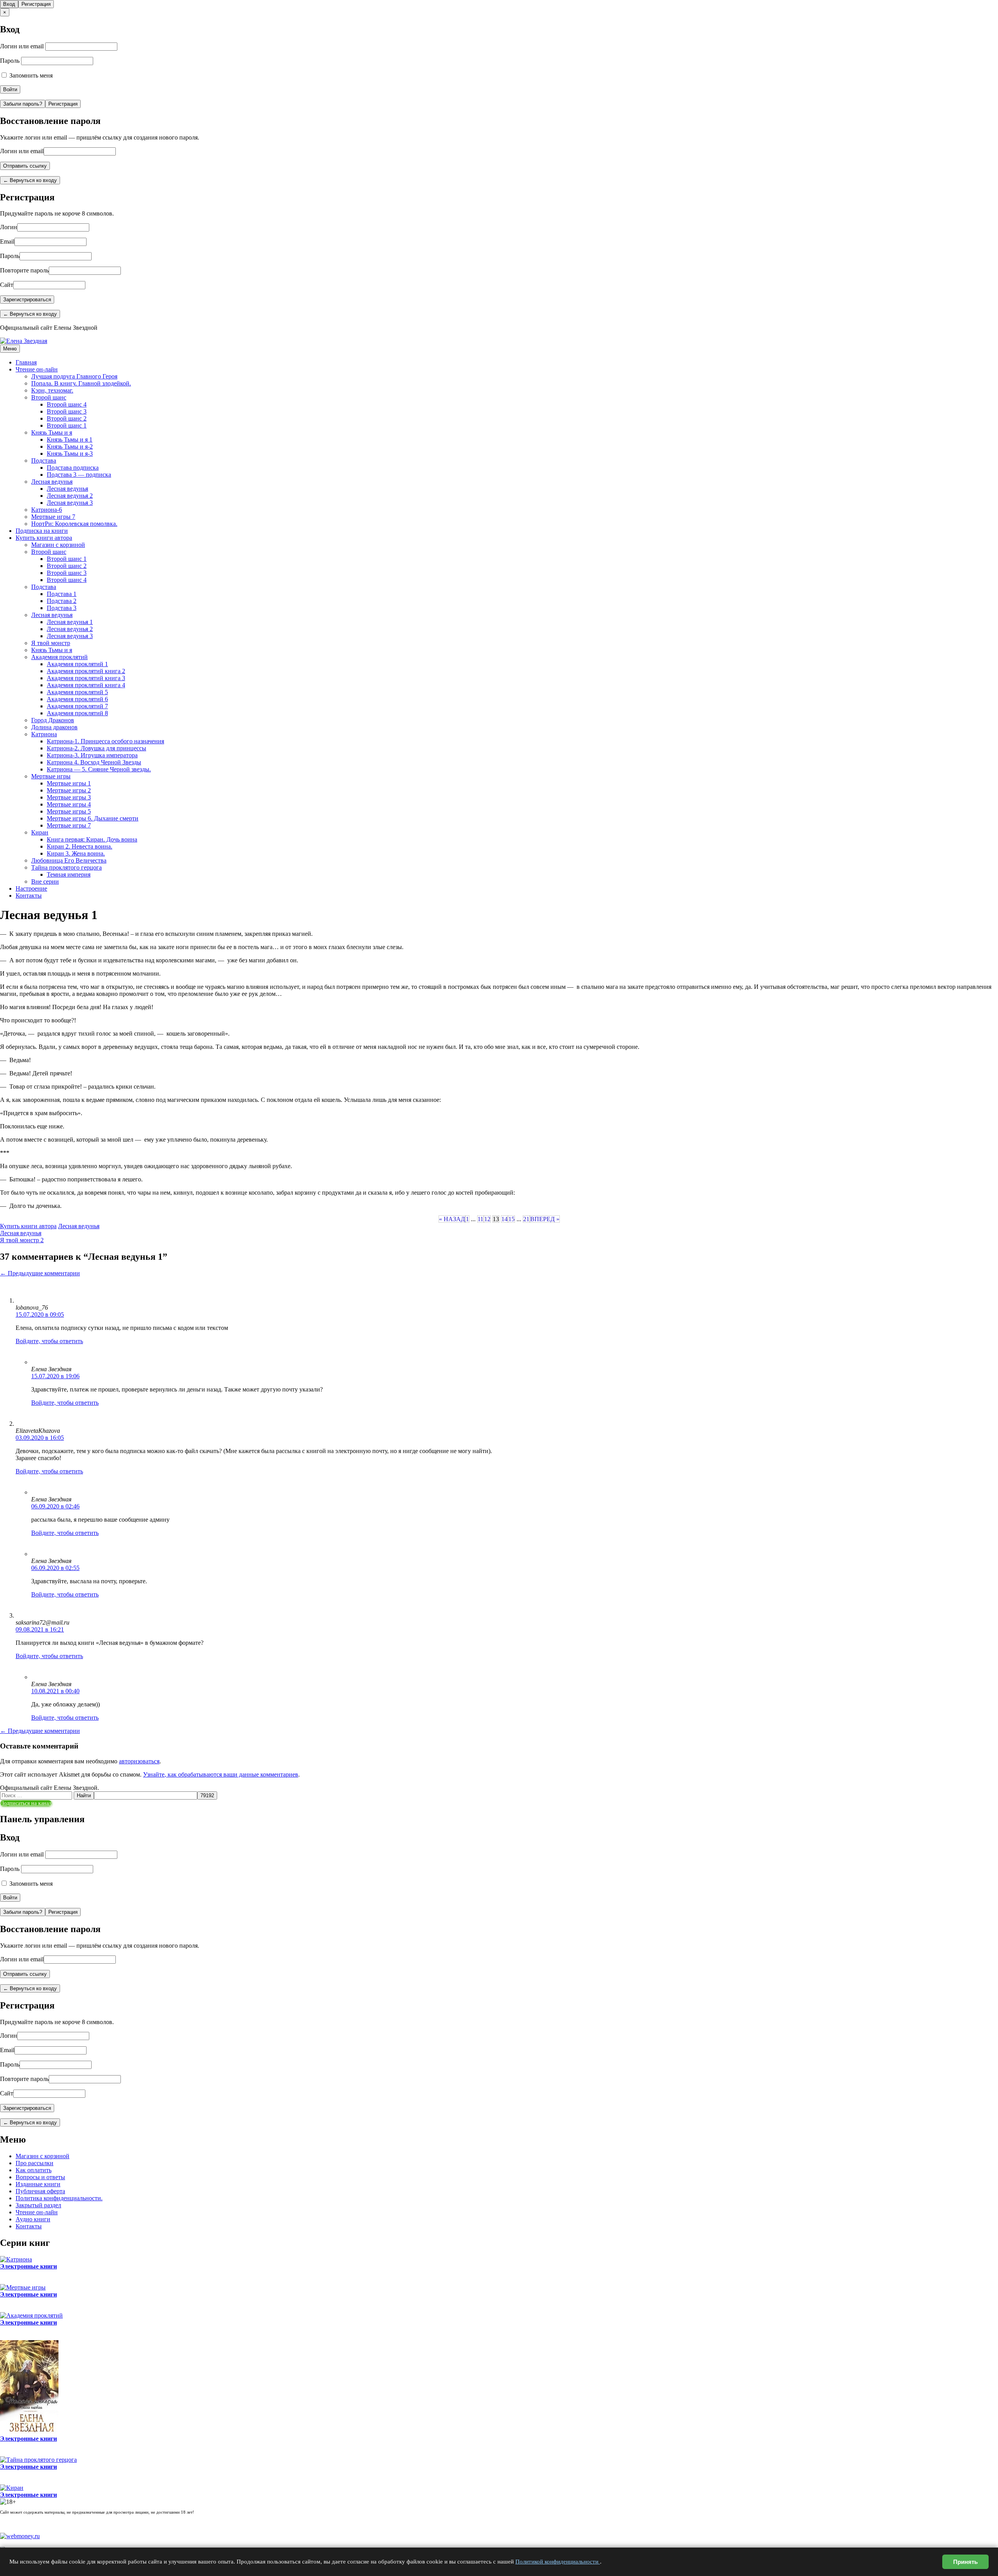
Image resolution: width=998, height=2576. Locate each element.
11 (480, 1219)
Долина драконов (54, 727)
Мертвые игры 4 (69, 804)
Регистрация (36, 4)
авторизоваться (139, 1761)
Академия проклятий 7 (77, 706)
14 (504, 1219)
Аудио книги (33, 2219)
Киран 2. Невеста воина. (80, 846)
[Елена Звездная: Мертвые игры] (23, 2287)
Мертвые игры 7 (53, 517)
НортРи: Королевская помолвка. (74, 524)
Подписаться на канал (26, 1803)
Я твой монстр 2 (22, 1240)
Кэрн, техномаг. (52, 390)
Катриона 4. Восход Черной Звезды (94, 762)
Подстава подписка (73, 468)
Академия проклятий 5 (77, 692)
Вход (9, 4)
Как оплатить (34, 2170)
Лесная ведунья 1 (70, 622)
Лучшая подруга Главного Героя (74, 376)
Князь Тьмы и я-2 (70, 446)
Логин (9, 227)
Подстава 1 (62, 594)
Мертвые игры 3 (69, 797)
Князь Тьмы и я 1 (70, 439)
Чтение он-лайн (37, 369)
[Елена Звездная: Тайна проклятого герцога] (38, 2460)
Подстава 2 (62, 601)
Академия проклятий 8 (77, 713)
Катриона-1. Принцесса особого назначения (105, 741)
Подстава (44, 461)
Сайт (7, 285)
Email (7, 241)
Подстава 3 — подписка (79, 475)
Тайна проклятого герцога (66, 867)
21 (526, 1219)
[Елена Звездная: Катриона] (16, 2259)
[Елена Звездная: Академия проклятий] (31, 2315)
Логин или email (22, 46)
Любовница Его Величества (69, 860)
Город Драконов (53, 720)
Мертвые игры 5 (69, 811)
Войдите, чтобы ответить (49, 1341)
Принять (965, 2562)
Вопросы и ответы (40, 2177)
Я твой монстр (51, 643)
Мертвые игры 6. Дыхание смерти (93, 818)
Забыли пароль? (23, 104)
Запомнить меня (30, 75)
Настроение (31, 888)
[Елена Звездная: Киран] (12, 2488)
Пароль (10, 61)
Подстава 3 (62, 608)
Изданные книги (38, 2184)
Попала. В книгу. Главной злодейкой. (81, 383)
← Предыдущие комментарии (40, 1273)
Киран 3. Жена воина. (76, 853)
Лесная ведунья (52, 482)
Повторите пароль (24, 270)
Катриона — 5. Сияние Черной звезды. (99, 769)
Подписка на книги (42, 531)
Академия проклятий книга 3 (86, 678)
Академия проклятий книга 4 (86, 685)
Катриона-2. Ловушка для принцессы (96, 748)
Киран (40, 832)
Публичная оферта (40, 2191)
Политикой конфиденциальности (558, 2562)
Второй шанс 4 (67, 404)
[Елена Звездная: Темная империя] (29, 2432)
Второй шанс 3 (67, 411)
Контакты (29, 896)
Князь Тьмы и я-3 (70, 453)
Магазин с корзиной (58, 545)
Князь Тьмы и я (52, 432)
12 (487, 1219)
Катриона (44, 734)
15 (511, 1219)
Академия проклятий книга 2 (86, 671)
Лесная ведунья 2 (70, 496)
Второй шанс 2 (67, 418)
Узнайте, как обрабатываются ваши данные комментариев (221, 1774)
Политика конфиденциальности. (59, 2198)
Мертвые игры (51, 776)
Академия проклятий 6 (77, 699)
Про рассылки (35, 2163)
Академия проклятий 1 (77, 664)
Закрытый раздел (38, 2205)
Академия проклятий (59, 657)
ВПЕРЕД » (545, 1219)
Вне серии (45, 881)
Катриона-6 (47, 510)
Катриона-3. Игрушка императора (92, 755)
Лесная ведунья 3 (70, 503)
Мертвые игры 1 (69, 783)
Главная (26, 362)
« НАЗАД (452, 1219)
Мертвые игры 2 (69, 790)
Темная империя (69, 874)
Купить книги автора (44, 538)
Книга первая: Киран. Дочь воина (92, 839)
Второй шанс (49, 397)
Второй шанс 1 (67, 425)
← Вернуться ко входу (30, 180)
